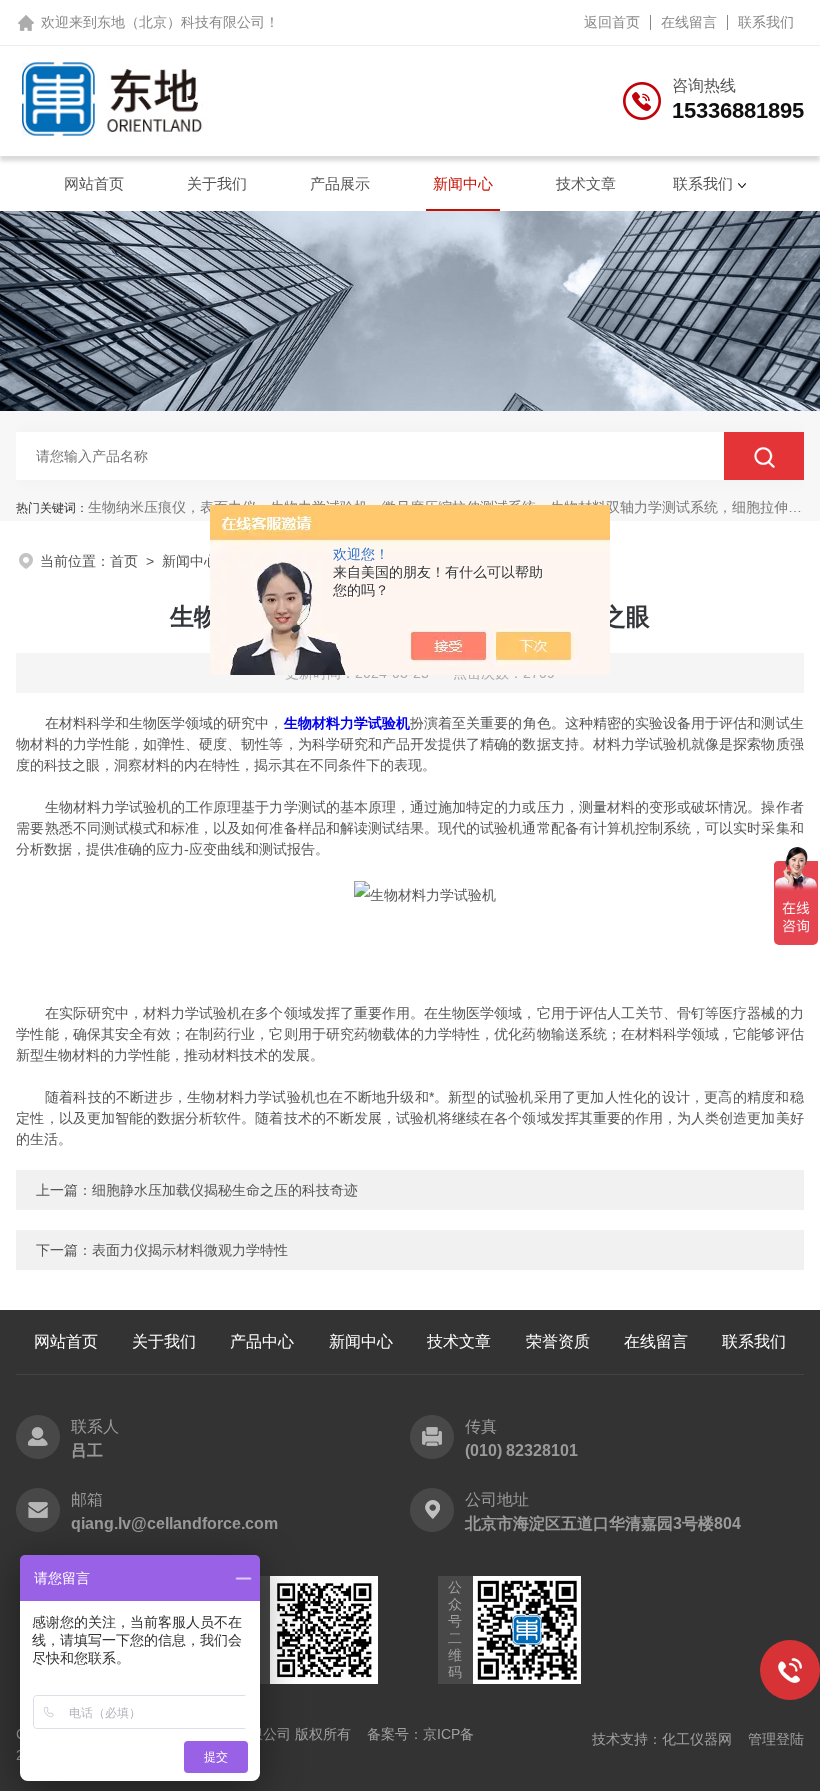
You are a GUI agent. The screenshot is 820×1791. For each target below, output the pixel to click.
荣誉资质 (558, 1341)
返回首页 (612, 22)
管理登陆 (776, 1739)
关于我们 (217, 183)
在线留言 (689, 22)
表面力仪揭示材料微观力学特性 (190, 1250)
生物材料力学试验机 (347, 723)
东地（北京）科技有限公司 (181, 22)
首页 (124, 561)
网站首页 (94, 183)
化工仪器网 (697, 1739)
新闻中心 (463, 183)
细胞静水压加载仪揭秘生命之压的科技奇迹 (225, 1190)
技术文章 (586, 183)
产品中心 (262, 1341)
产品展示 (340, 183)
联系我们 (766, 22)
